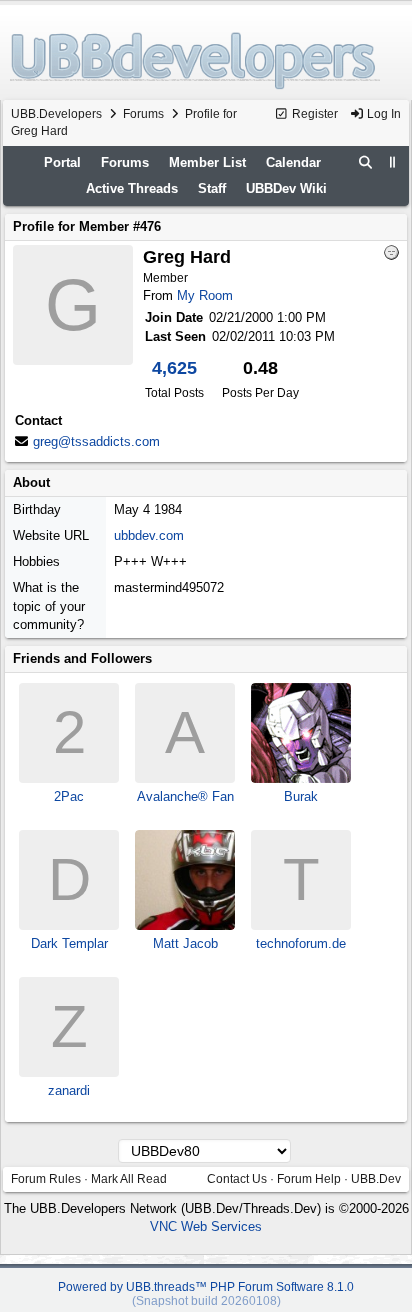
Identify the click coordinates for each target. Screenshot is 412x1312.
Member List (207, 162)
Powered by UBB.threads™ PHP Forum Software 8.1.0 (206, 1287)
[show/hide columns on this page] (393, 162)
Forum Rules (46, 1179)
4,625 (174, 368)
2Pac (69, 796)
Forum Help (309, 1179)
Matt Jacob (185, 943)
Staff (212, 188)
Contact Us (237, 1179)
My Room (205, 295)
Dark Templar (69, 943)
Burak (301, 796)
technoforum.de (301, 943)
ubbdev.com (149, 535)
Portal (62, 162)
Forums (143, 114)
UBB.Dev (376, 1179)
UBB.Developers (56, 114)
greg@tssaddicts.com (96, 441)
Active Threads (132, 188)
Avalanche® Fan (185, 796)
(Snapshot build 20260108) (206, 1301)
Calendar (293, 162)
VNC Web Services (206, 1226)
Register (313, 114)
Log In (382, 114)
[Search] (366, 163)
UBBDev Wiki (286, 188)
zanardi (69, 1090)
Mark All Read (129, 1179)
